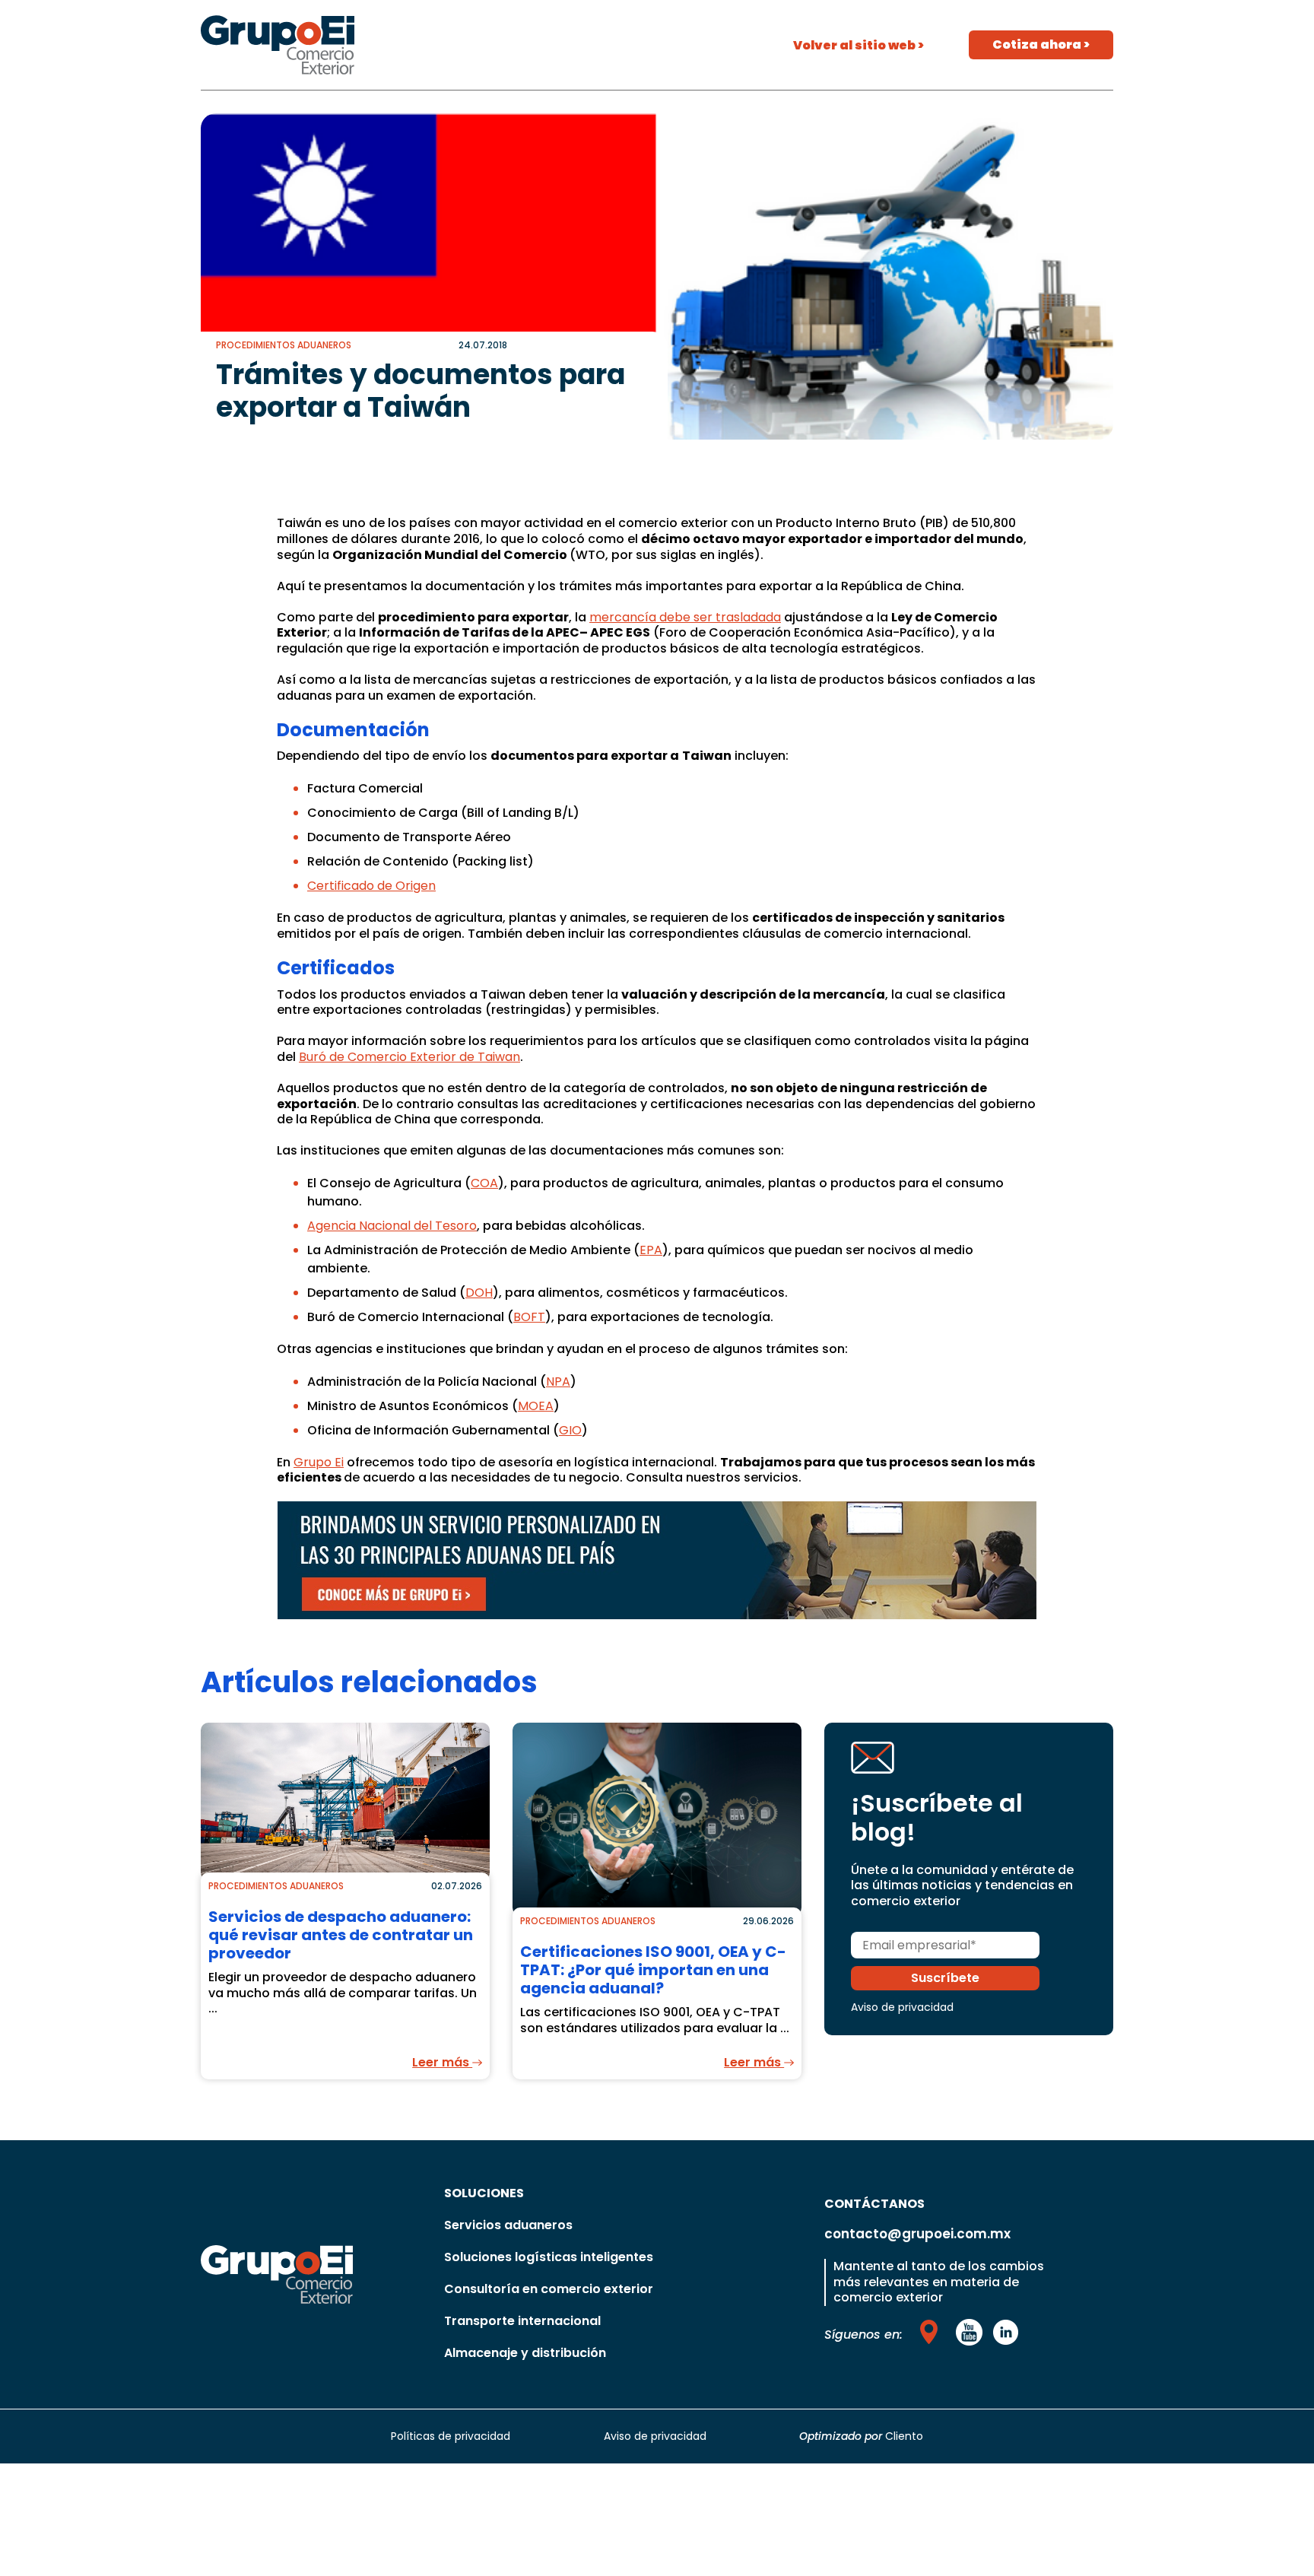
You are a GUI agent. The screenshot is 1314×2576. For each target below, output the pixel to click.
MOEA (536, 1406)
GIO (570, 1430)
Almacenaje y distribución (525, 2353)
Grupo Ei (319, 1462)
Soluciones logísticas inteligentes (549, 2257)
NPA (558, 1382)
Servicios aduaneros (508, 2225)
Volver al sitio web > (859, 45)
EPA (651, 1250)
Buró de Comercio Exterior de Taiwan (409, 1057)
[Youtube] (932, 2332)
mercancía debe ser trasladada (685, 617)
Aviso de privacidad (902, 2007)
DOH (479, 1293)
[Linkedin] (1005, 2332)
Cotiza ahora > (1041, 44)
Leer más (442, 2062)
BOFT (529, 1317)
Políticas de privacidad (451, 2436)
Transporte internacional (522, 2321)
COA (484, 1183)
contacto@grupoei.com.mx (917, 2234)
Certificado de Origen (371, 886)
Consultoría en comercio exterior (549, 2289)
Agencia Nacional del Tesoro (392, 1226)
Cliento (904, 2436)
